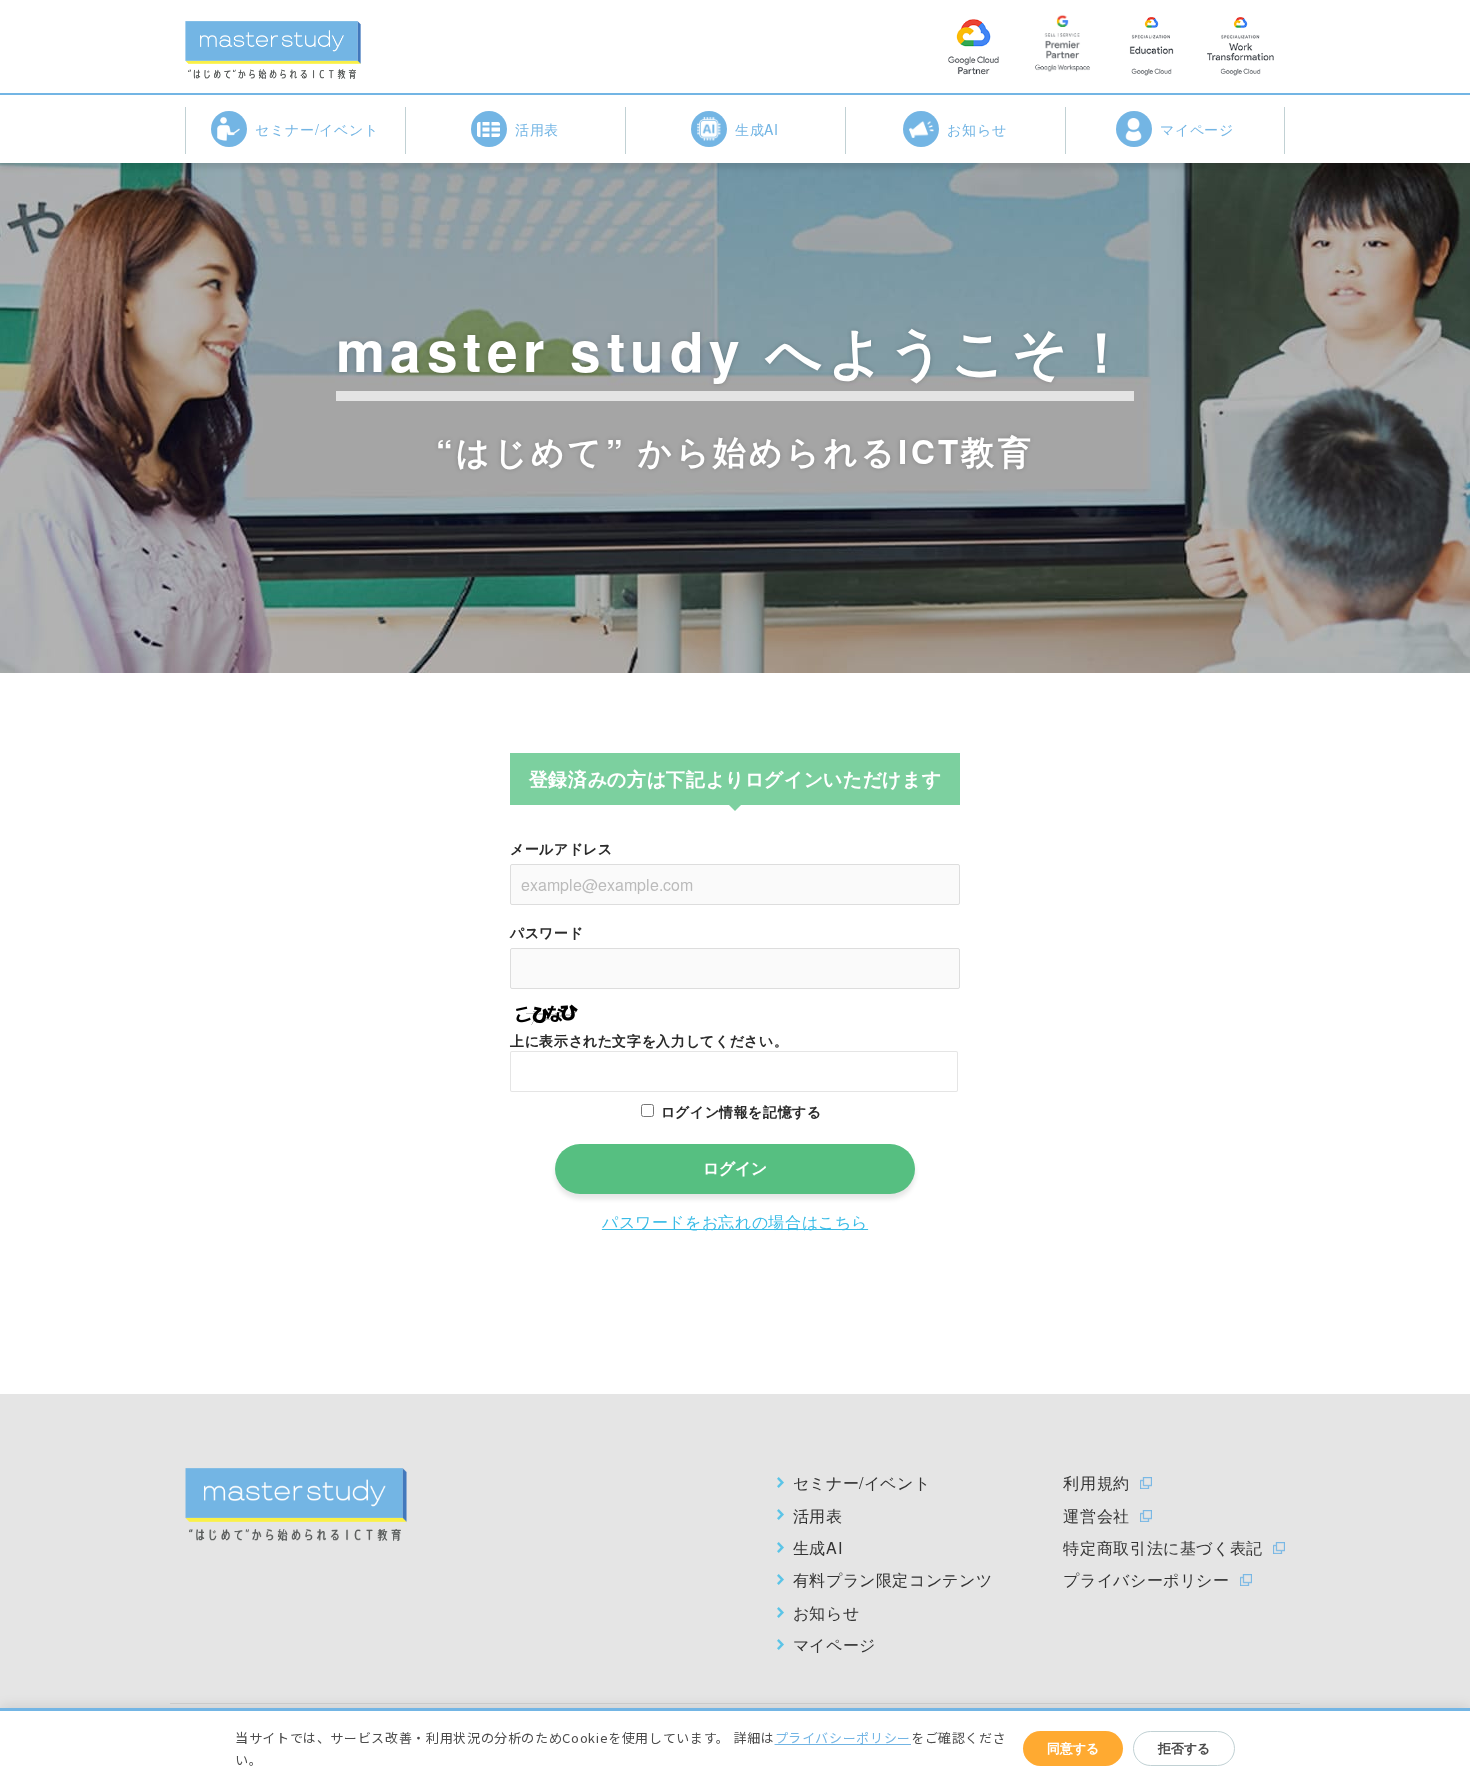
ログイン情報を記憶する (741, 1111)
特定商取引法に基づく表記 (1163, 1548)
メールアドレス (561, 848)
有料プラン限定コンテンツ (893, 1580)
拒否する (1184, 1748)
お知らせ (977, 129)
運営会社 (1096, 1516)
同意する (1073, 1748)
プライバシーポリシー (1146, 1580)
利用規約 (1096, 1483)
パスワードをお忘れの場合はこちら (735, 1221)
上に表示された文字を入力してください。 (649, 1040)
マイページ (1197, 129)
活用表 (537, 129)
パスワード (546, 932)
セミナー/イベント (317, 129)
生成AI (757, 129)
